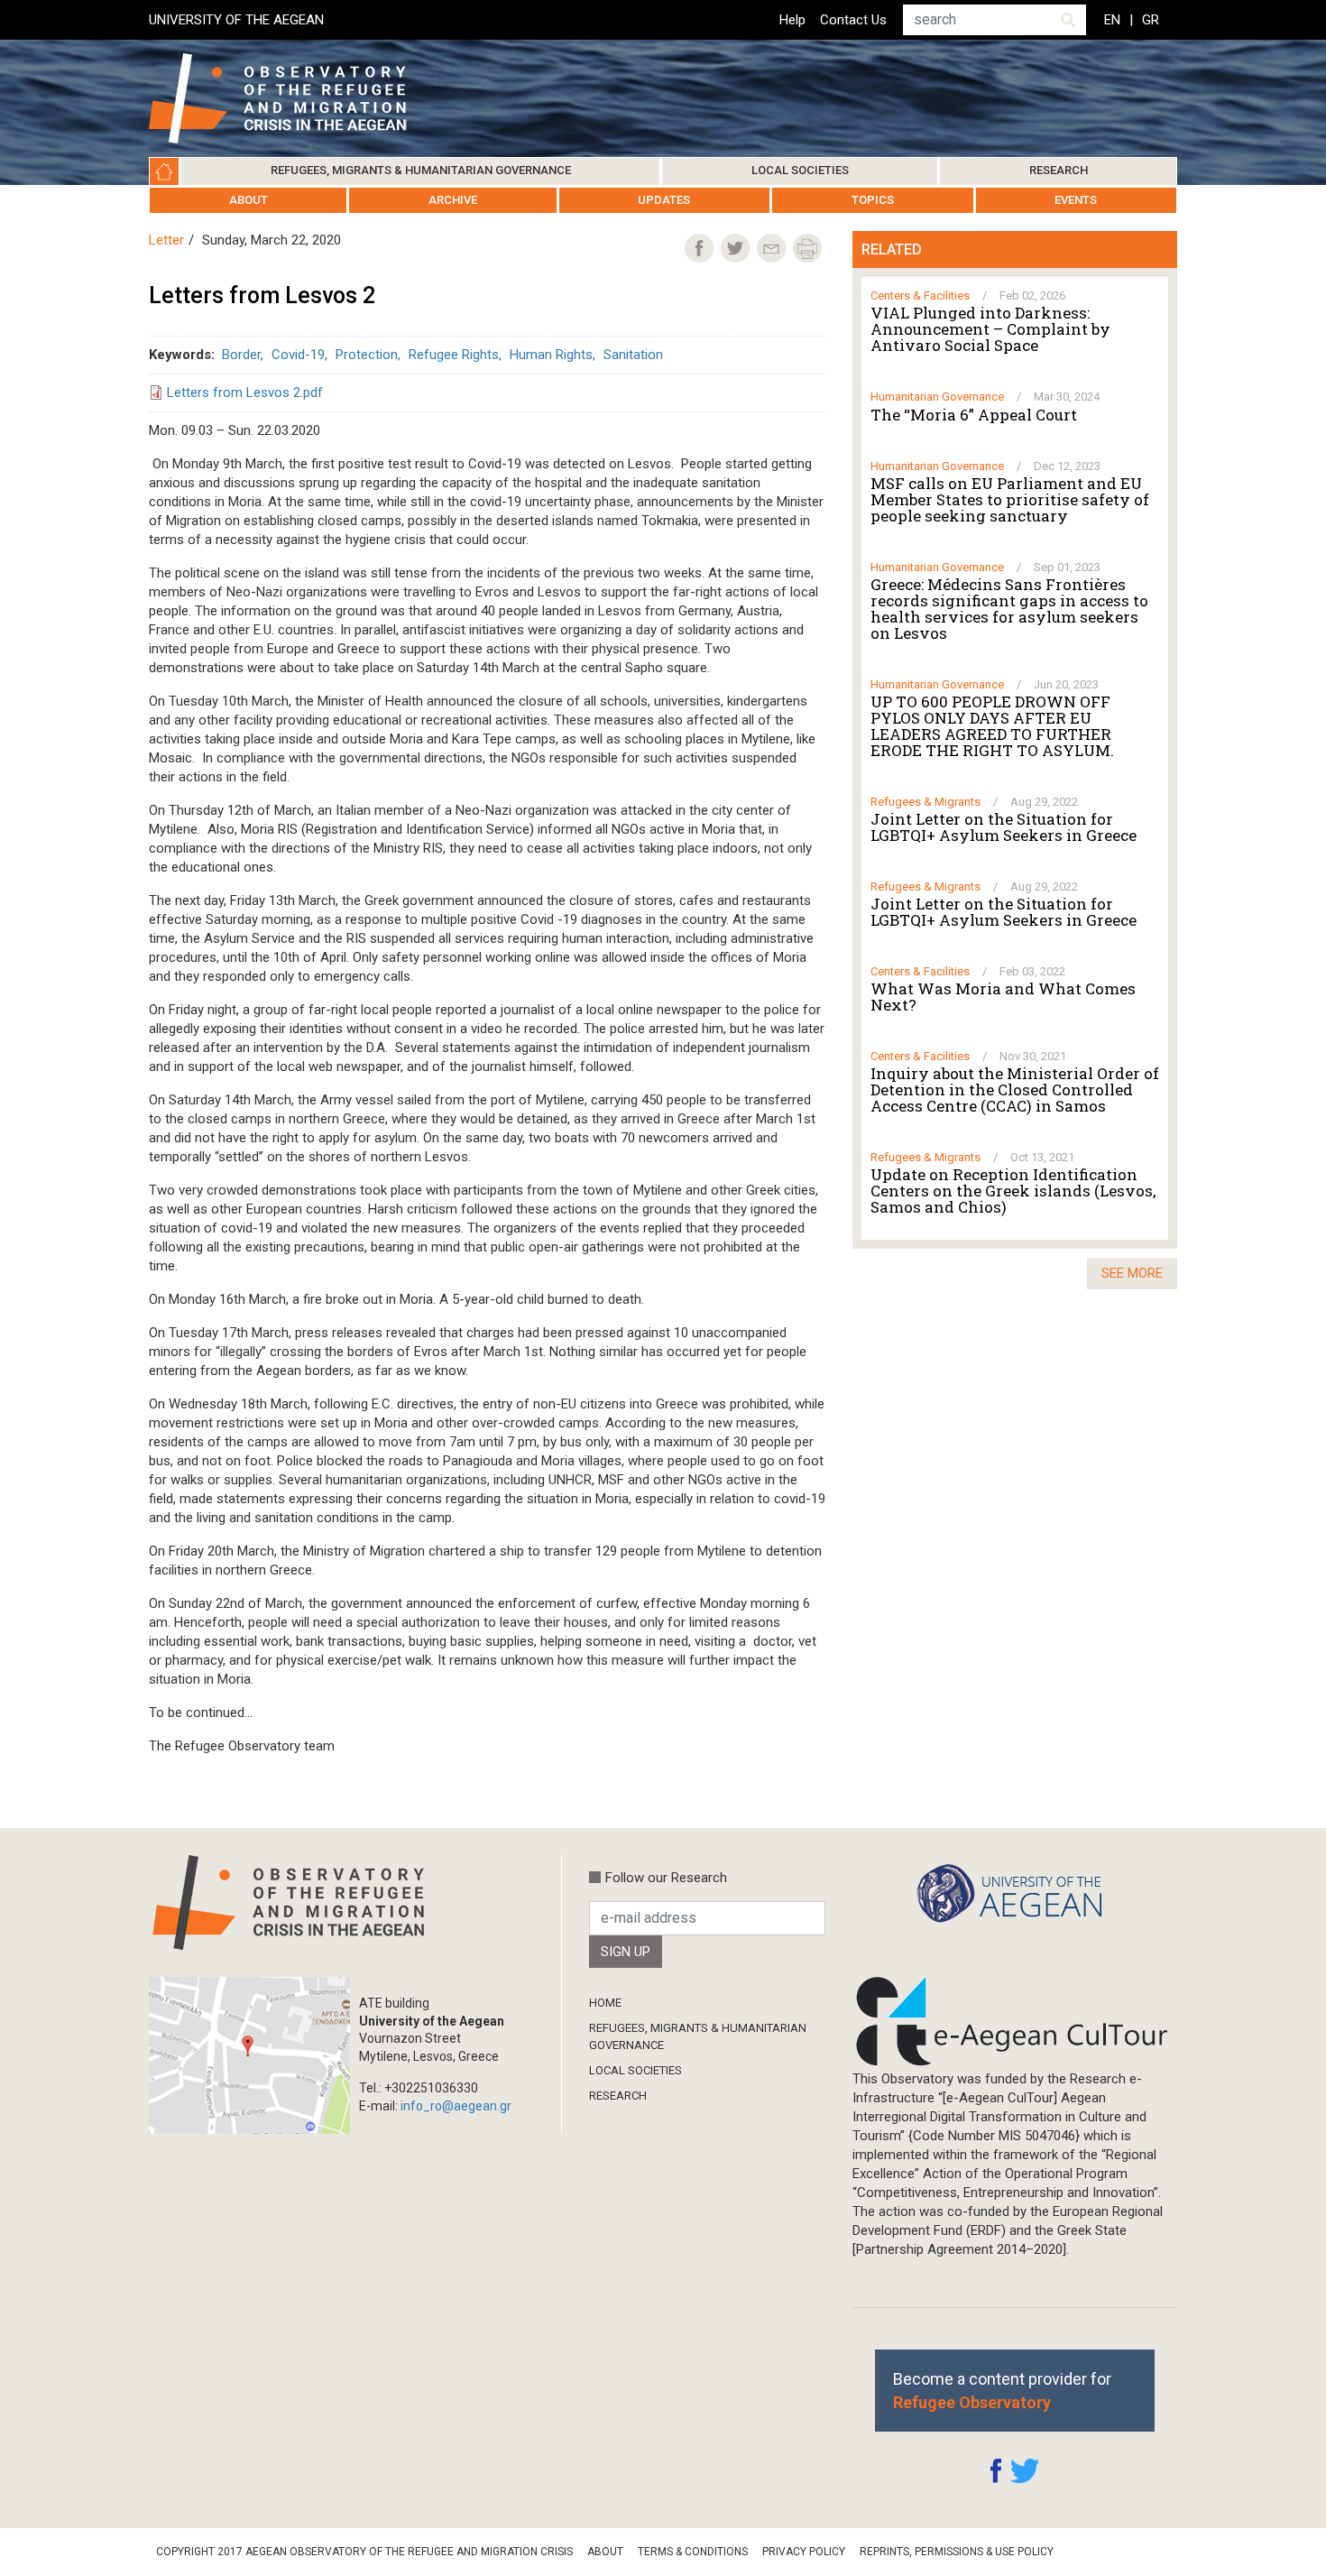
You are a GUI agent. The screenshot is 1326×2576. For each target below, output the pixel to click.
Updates (664, 200)
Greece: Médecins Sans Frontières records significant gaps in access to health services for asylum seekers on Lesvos (1009, 609)
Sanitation (633, 355)
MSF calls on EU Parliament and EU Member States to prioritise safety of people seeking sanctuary (1010, 500)
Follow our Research (666, 1878)
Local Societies (800, 170)
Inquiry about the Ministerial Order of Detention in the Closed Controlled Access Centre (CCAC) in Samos (1015, 1090)
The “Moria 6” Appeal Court (974, 415)
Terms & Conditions (693, 2552)
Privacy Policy (804, 2552)
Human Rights (551, 355)
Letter (166, 240)
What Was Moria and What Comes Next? (1003, 997)
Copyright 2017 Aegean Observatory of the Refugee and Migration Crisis (364, 2552)
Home (164, 171)
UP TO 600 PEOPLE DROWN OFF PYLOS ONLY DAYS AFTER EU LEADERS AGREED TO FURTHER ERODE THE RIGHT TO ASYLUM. (992, 726)
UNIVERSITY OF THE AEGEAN (236, 20)
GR (1151, 20)
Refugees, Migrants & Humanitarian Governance (421, 170)
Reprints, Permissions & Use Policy (957, 2552)
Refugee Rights (454, 355)
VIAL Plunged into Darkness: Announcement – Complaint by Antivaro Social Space (990, 329)
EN (1112, 20)
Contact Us (853, 20)
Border (241, 355)
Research (1059, 170)
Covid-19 (298, 355)
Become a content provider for (1002, 2390)
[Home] (292, 98)
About (249, 200)
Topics (873, 200)
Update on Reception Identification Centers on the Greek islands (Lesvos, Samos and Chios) (1013, 1191)
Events (1076, 200)
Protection (367, 355)
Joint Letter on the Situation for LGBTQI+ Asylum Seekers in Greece (1004, 827)
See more (1132, 1273)
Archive (453, 200)
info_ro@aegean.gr (456, 2106)
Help (792, 20)
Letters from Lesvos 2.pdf (245, 392)
